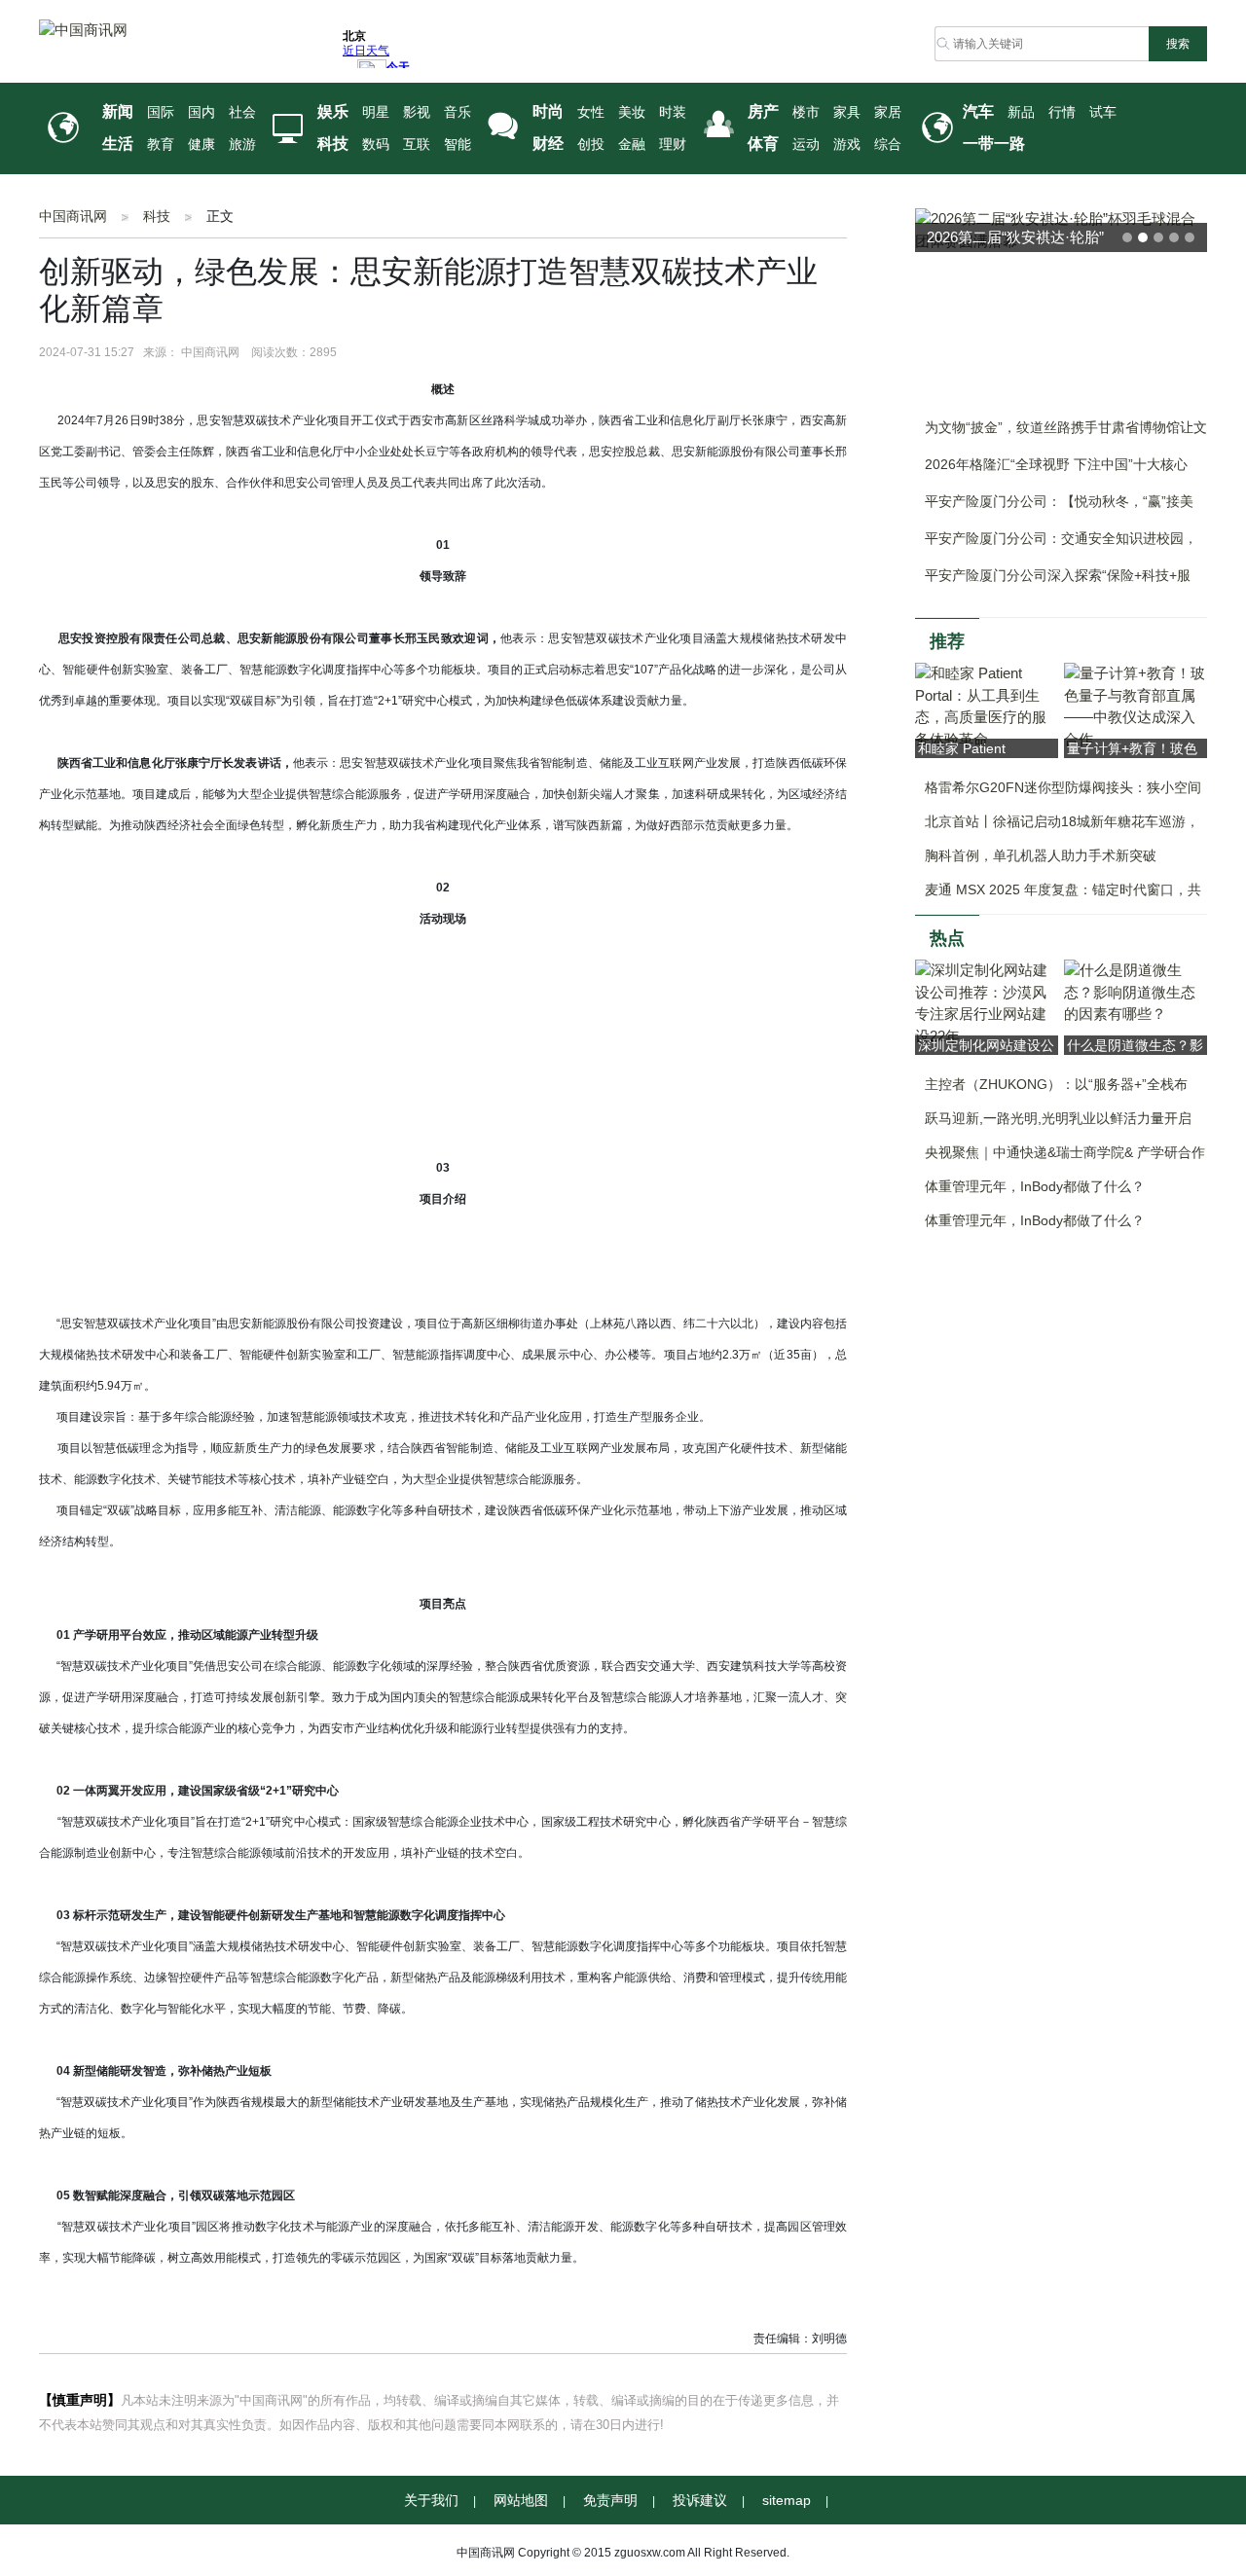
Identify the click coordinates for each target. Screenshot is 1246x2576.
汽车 (978, 111)
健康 (202, 145)
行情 (1062, 112)
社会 (242, 112)
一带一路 (994, 144)
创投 (591, 145)
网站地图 (521, 2500)
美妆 (632, 112)
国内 (202, 112)
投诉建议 (700, 2500)
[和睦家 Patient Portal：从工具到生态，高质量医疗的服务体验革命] (987, 705)
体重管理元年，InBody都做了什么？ (1035, 1186)
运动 (806, 145)
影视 (417, 112)
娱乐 (333, 111)
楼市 (806, 112)
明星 (376, 112)
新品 (1021, 112)
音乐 (458, 112)
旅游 (242, 145)
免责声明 (610, 2500)
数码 (376, 145)
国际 (161, 112)
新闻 (118, 111)
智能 (458, 145)
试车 (1103, 112)
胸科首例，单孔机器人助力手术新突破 (1041, 855)
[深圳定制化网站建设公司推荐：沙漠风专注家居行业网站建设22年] (987, 1002)
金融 (632, 145)
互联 (417, 145)
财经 (548, 144)
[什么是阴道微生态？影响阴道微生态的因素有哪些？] (1136, 991)
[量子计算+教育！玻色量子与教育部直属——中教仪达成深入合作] (1136, 705)
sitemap (787, 2500)
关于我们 (431, 2500)
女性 (591, 112)
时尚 (548, 111)
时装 (673, 112)
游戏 (847, 145)
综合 (888, 145)
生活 (118, 144)
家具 (847, 112)
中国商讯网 (73, 216)
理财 (673, 145)
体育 (763, 144)
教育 (161, 145)
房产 (763, 111)
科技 (333, 144)
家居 (888, 112)
